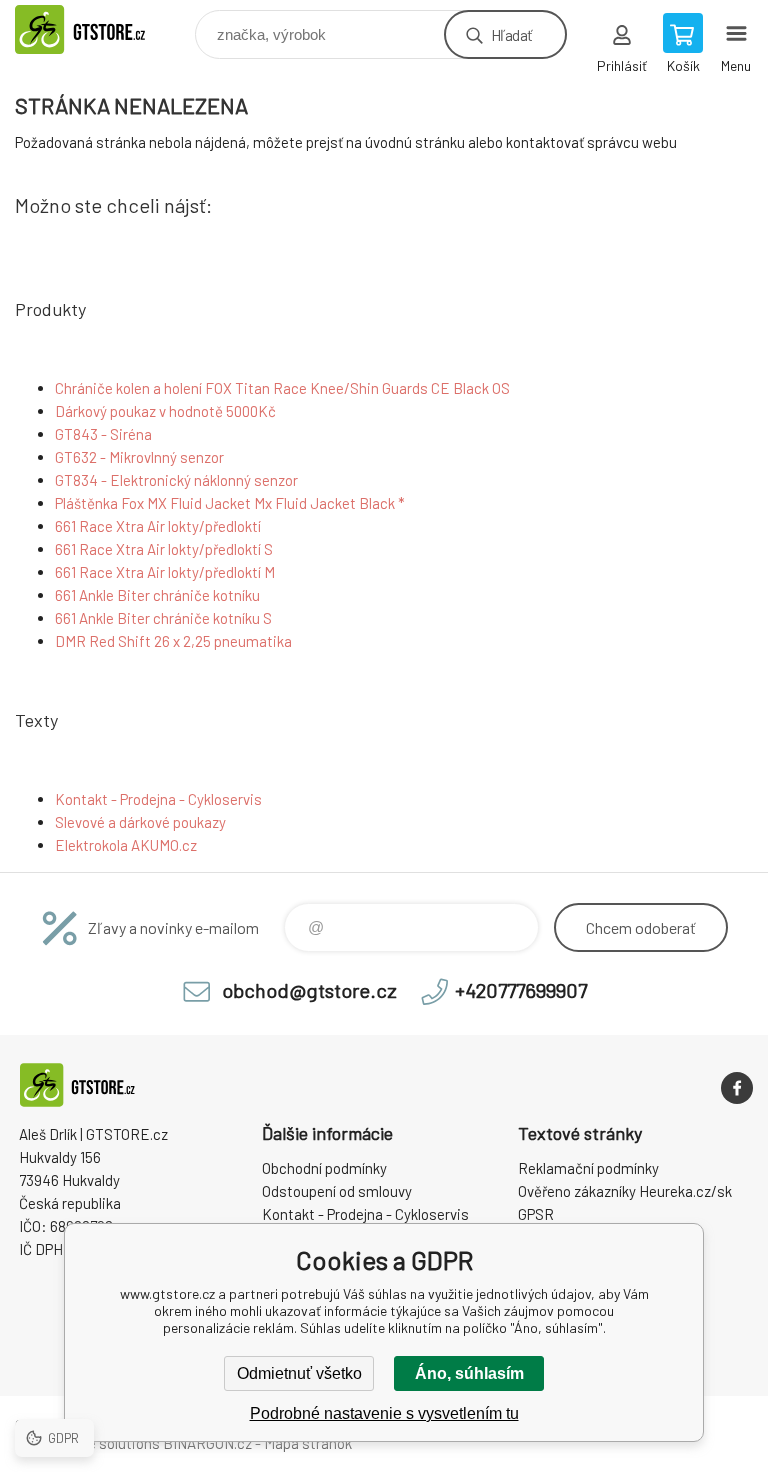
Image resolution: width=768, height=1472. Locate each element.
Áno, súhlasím (469, 1373)
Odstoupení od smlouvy (337, 1191)
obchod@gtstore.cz (309, 990)
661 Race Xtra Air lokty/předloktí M (165, 572)
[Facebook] (737, 1088)
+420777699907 (521, 990)
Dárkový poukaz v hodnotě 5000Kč (165, 411)
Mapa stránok (308, 1443)
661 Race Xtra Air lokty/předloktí (158, 526)
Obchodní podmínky (324, 1168)
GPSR (536, 1214)
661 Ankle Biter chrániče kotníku (157, 595)
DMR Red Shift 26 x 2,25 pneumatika (173, 641)
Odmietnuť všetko (299, 1373)
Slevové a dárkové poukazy (140, 822)
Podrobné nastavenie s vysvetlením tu (384, 1413)
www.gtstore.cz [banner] (103, 29)
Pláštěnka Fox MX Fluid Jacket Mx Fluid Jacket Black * (230, 503)
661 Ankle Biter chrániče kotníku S (163, 618)
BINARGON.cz (207, 1443)
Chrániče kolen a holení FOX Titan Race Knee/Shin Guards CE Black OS (282, 388)
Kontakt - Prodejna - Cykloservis (158, 799)
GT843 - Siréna (103, 434)
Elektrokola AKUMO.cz (126, 845)
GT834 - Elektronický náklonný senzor (176, 480)
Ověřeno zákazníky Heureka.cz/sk (625, 1191)
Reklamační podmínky (588, 1168)
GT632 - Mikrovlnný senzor (139, 457)
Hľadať (511, 34)
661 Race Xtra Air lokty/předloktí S (164, 549)
